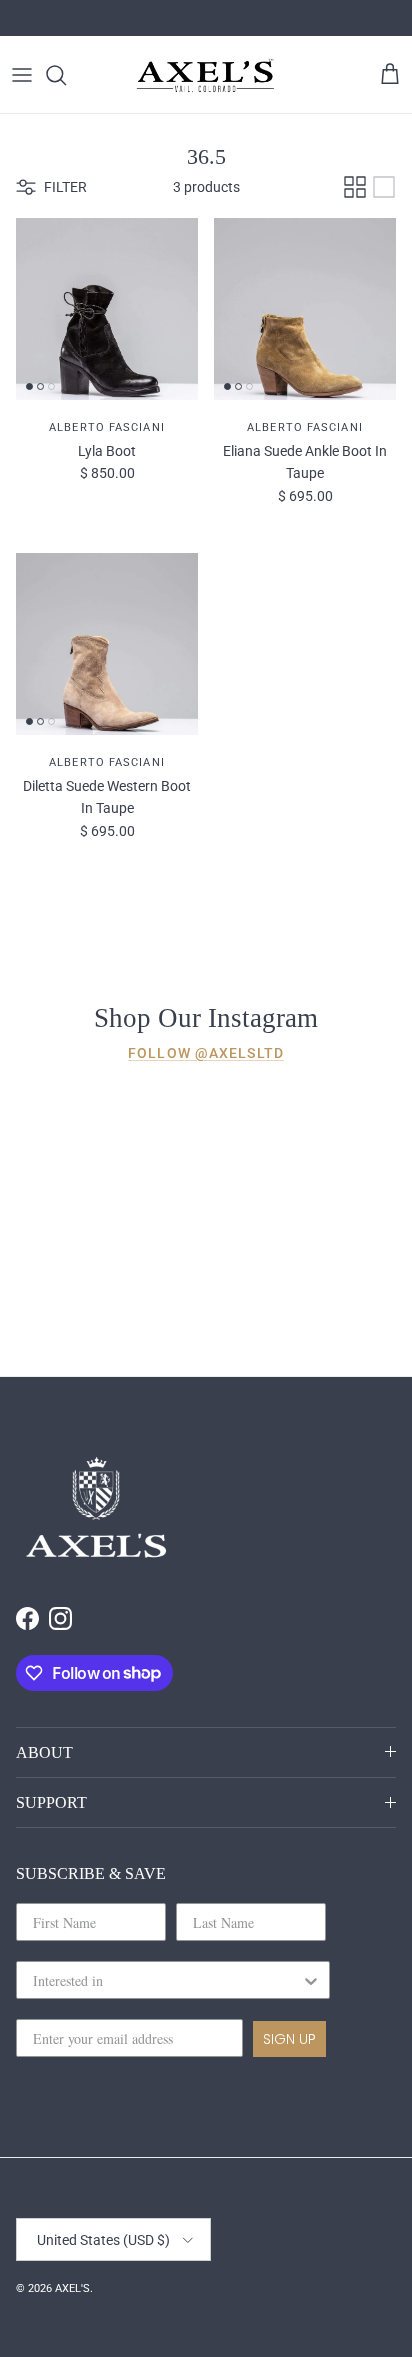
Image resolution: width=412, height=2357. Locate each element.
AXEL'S (72, 2288)
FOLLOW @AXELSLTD (206, 1053)
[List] (384, 187)
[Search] (66, 75)
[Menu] (22, 75)
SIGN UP (289, 2039)
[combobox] (167, 1980)
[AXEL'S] (206, 74)
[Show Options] (311, 1980)
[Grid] (355, 187)
